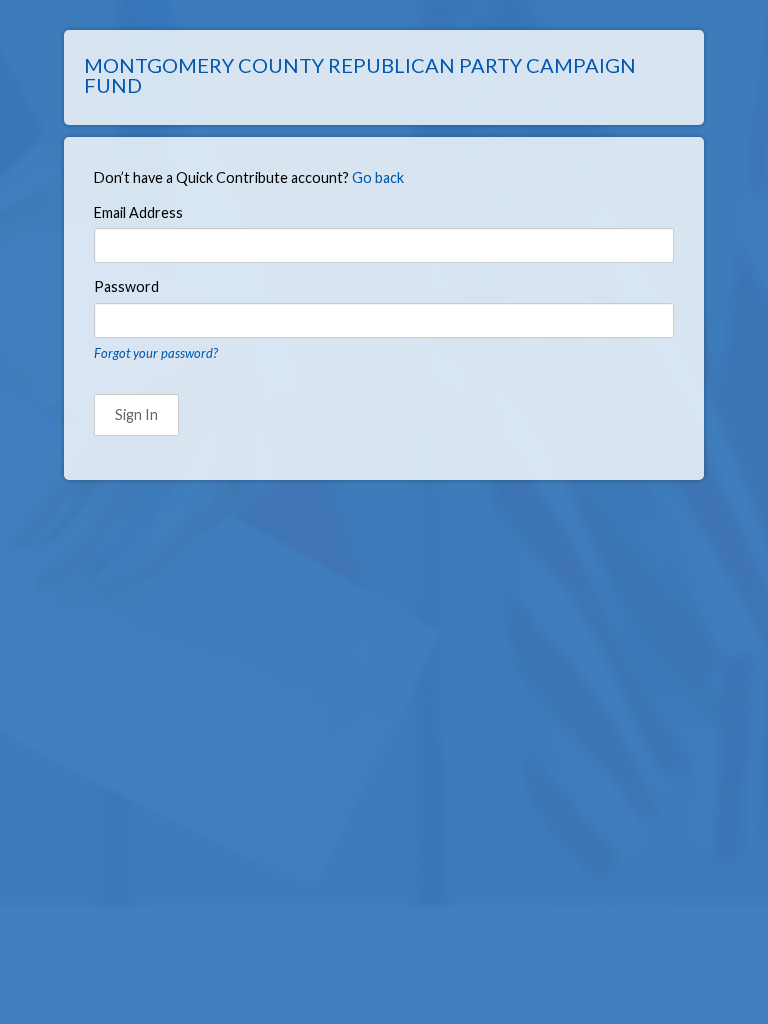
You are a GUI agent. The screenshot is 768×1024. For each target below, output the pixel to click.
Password (126, 286)
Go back (378, 177)
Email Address (138, 212)
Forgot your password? (156, 353)
